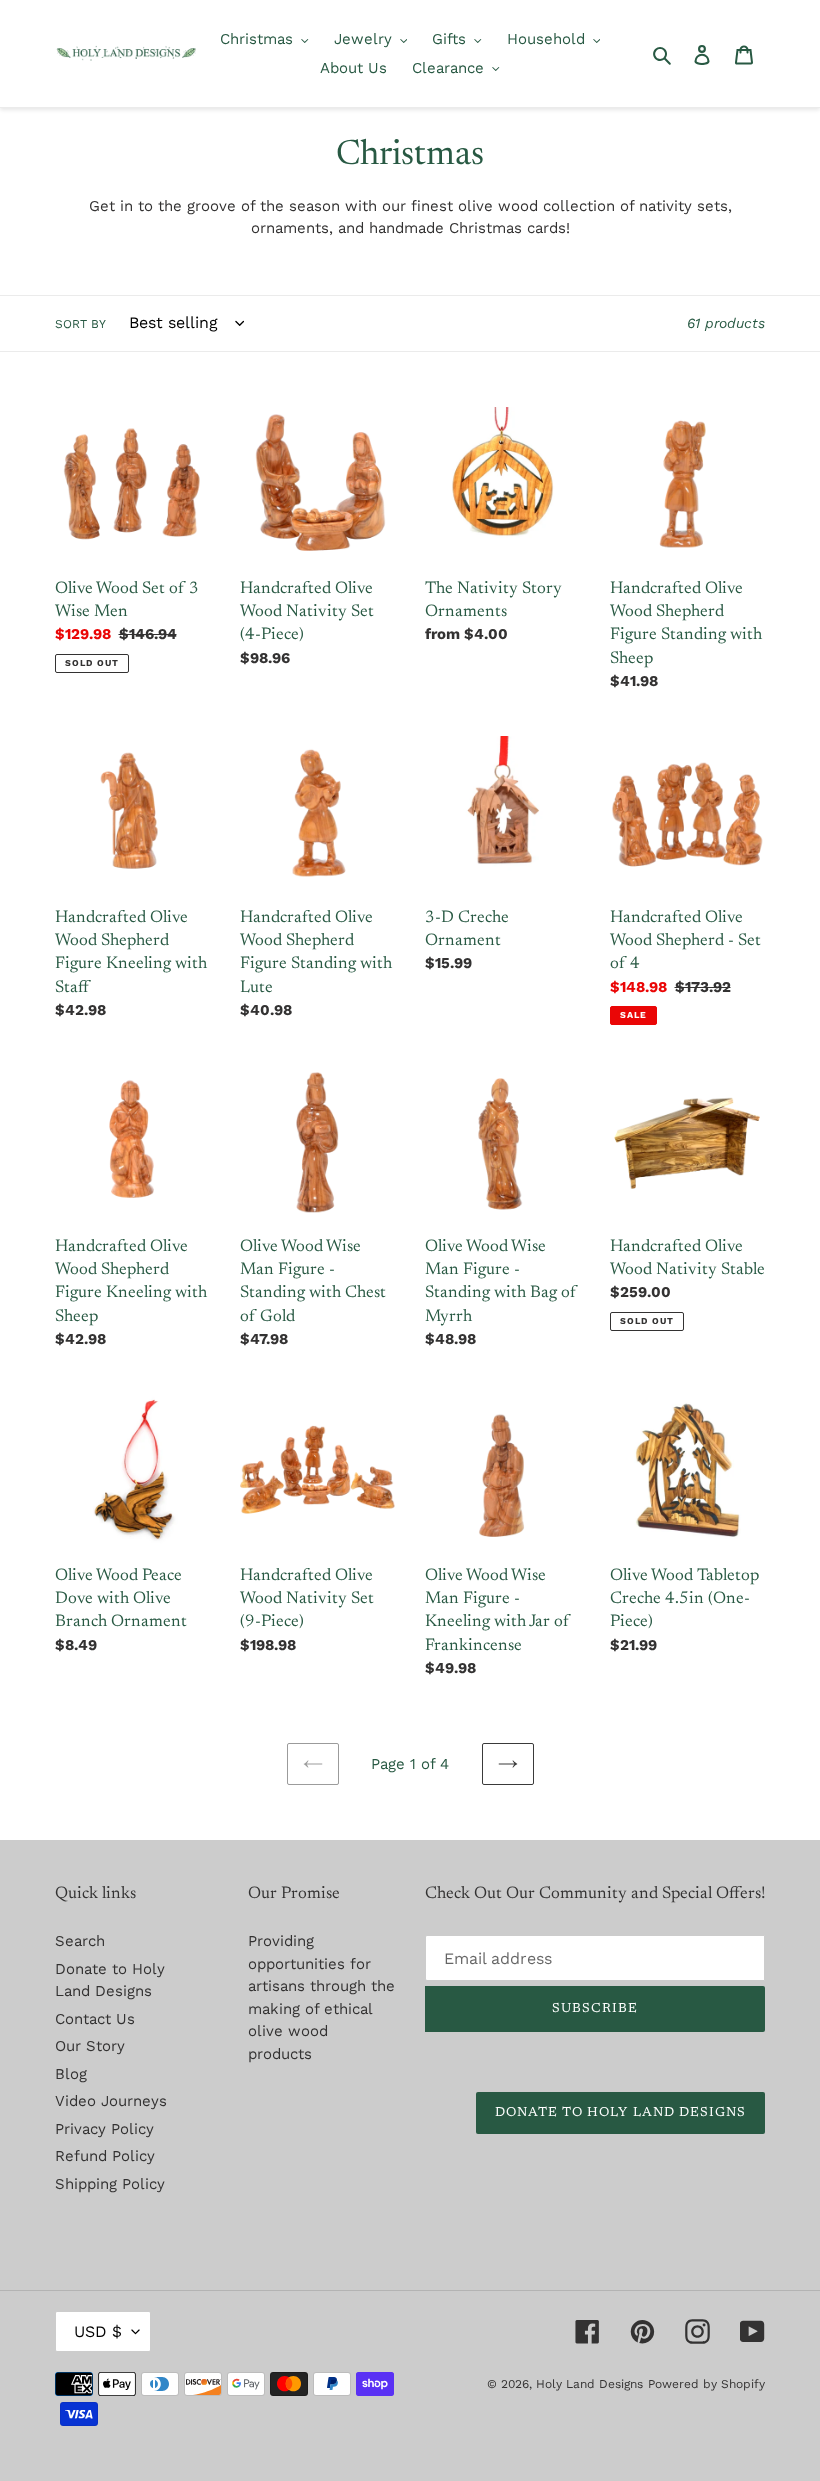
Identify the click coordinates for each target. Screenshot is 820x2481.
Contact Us (95, 2019)
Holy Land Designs (589, 2384)
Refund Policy (105, 2156)
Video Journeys (111, 2101)
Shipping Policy (110, 2184)
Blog (71, 2074)
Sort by (80, 324)
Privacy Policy (104, 2129)
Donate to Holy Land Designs (620, 2112)
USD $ (98, 2331)
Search (80, 1941)
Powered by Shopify (706, 2384)
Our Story (90, 2046)
